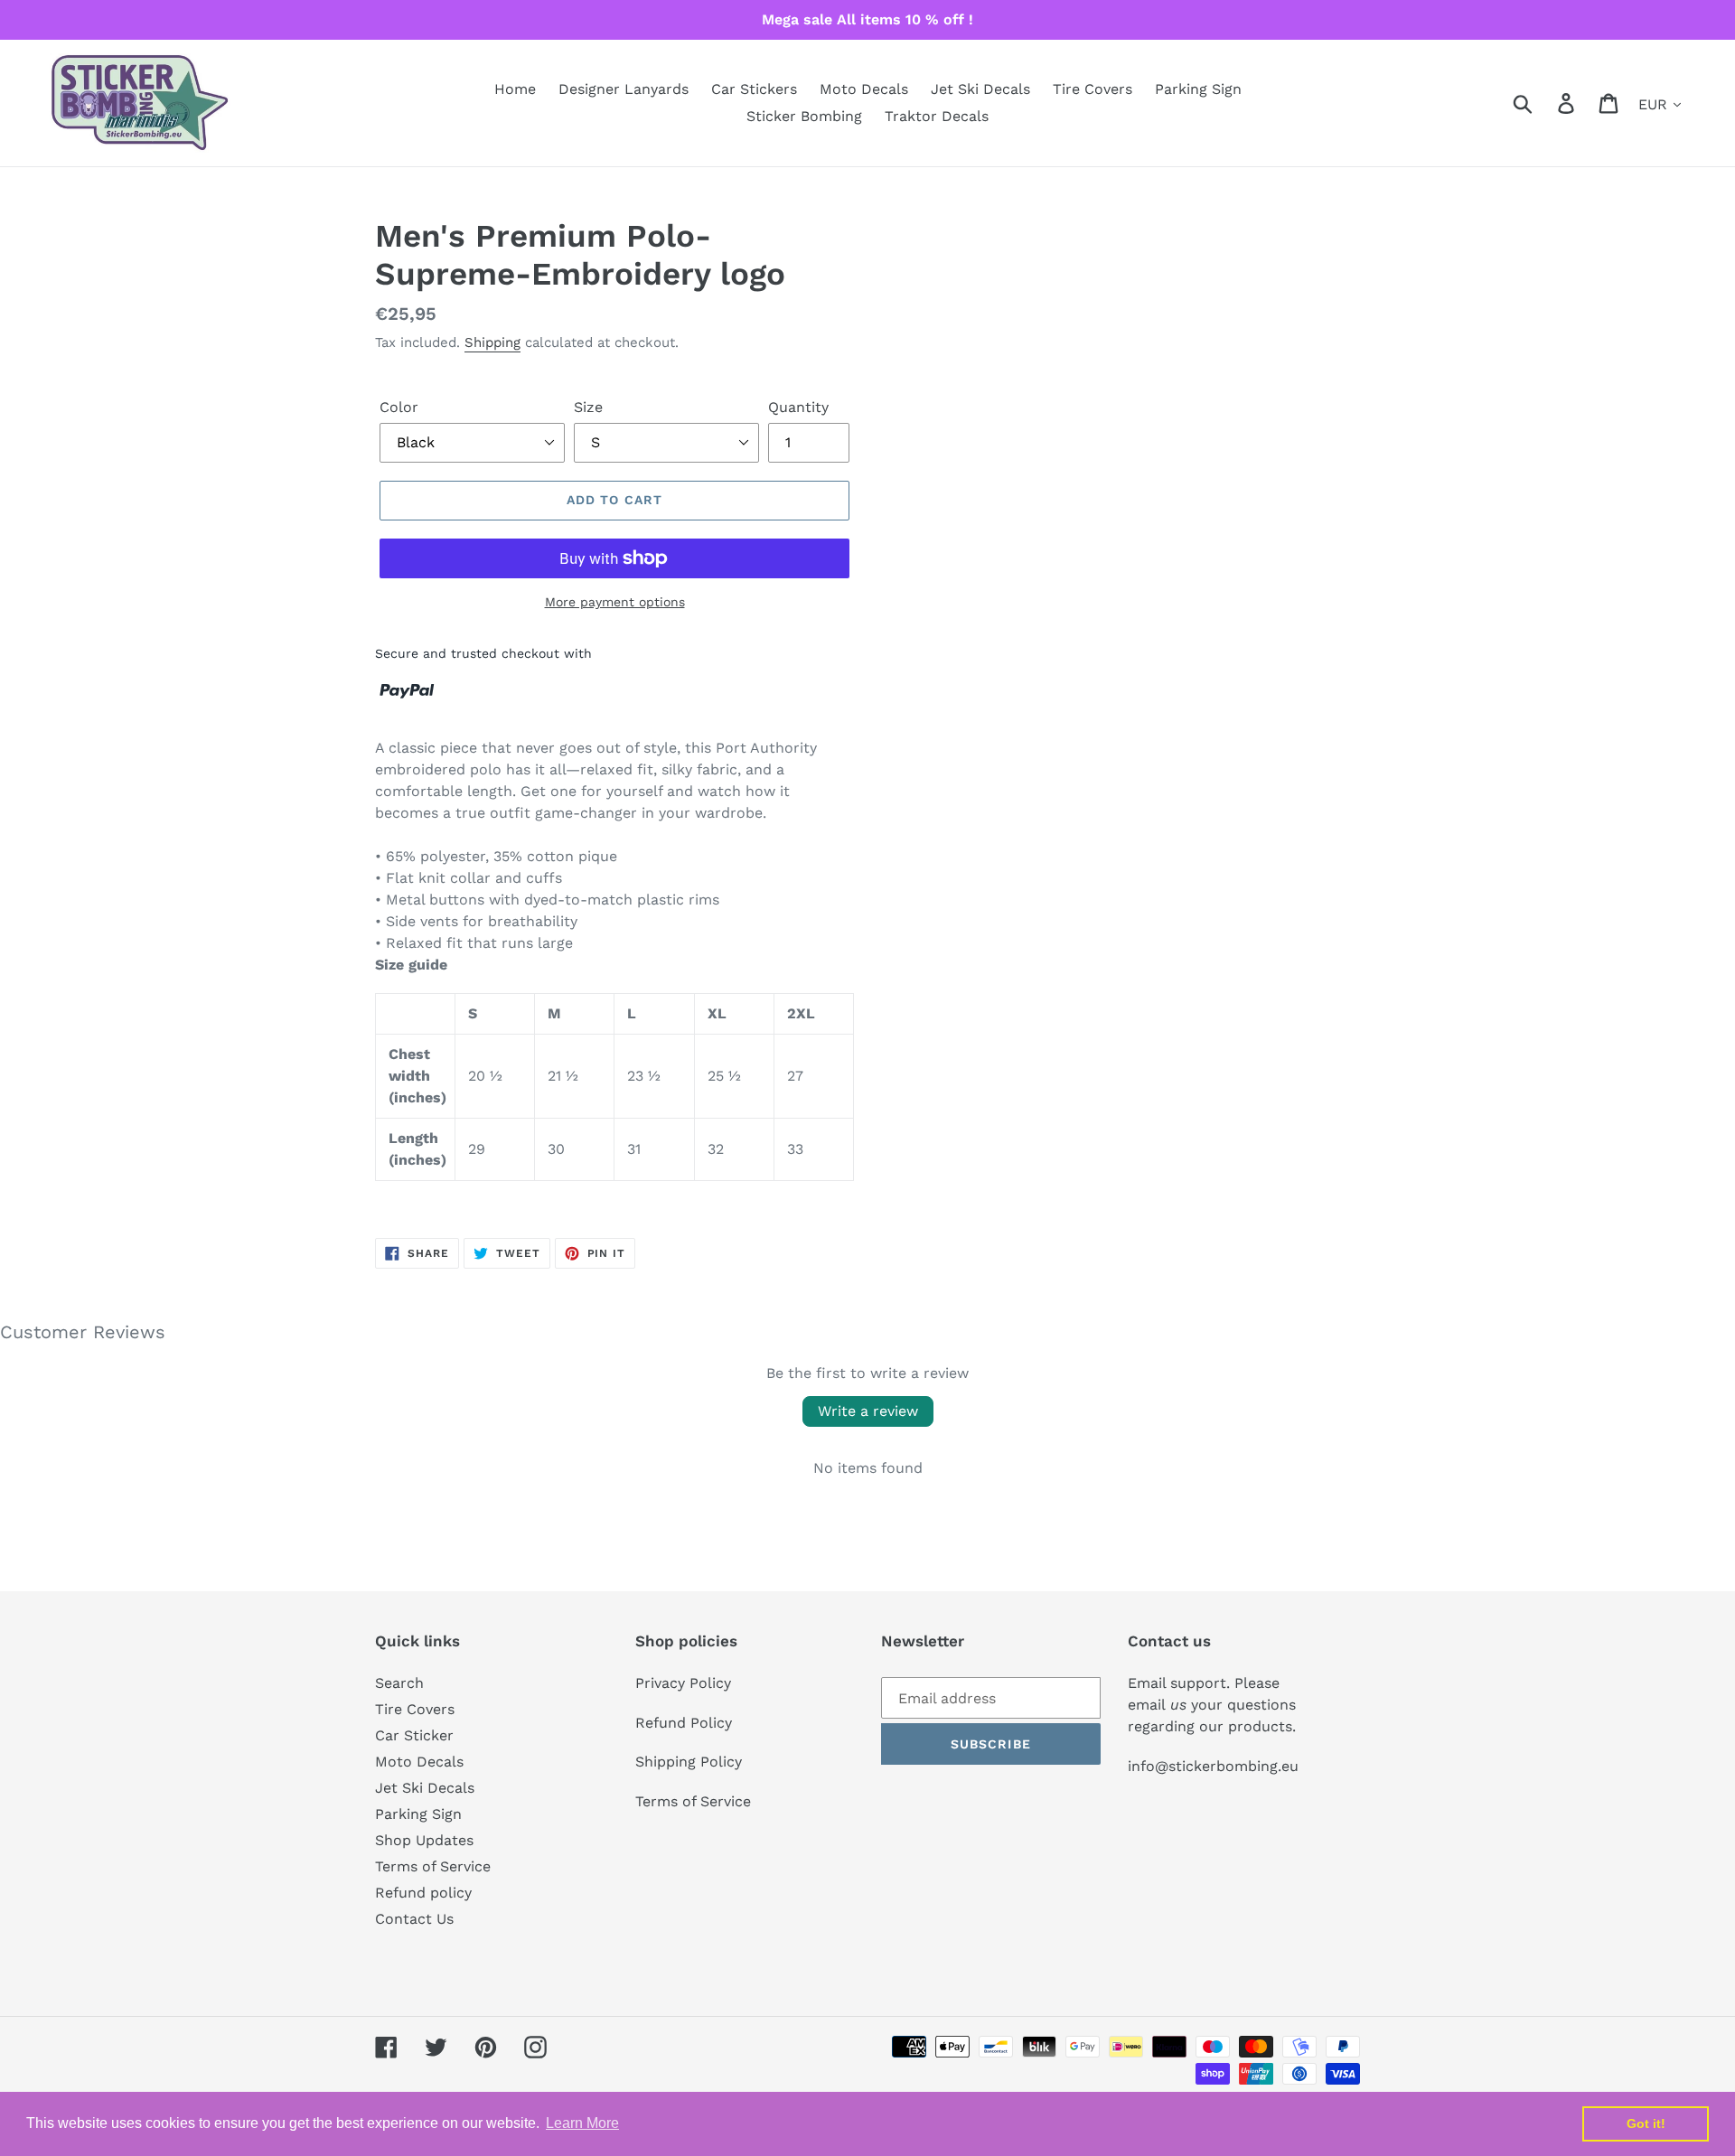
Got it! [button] (1646, 2123)
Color (399, 407)
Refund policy (423, 1893)
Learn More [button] (582, 2123)
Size (588, 407)
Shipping (492, 342)
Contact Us (414, 1919)
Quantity (798, 407)
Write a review (868, 1411)
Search (399, 1683)
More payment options (615, 602)
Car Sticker (414, 1735)
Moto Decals (419, 1762)
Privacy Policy (683, 1683)
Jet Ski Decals (425, 1788)
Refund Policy (684, 1723)
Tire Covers (415, 1709)
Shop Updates (424, 1840)
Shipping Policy (689, 1762)
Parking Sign (418, 1814)
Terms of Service (433, 1866)
